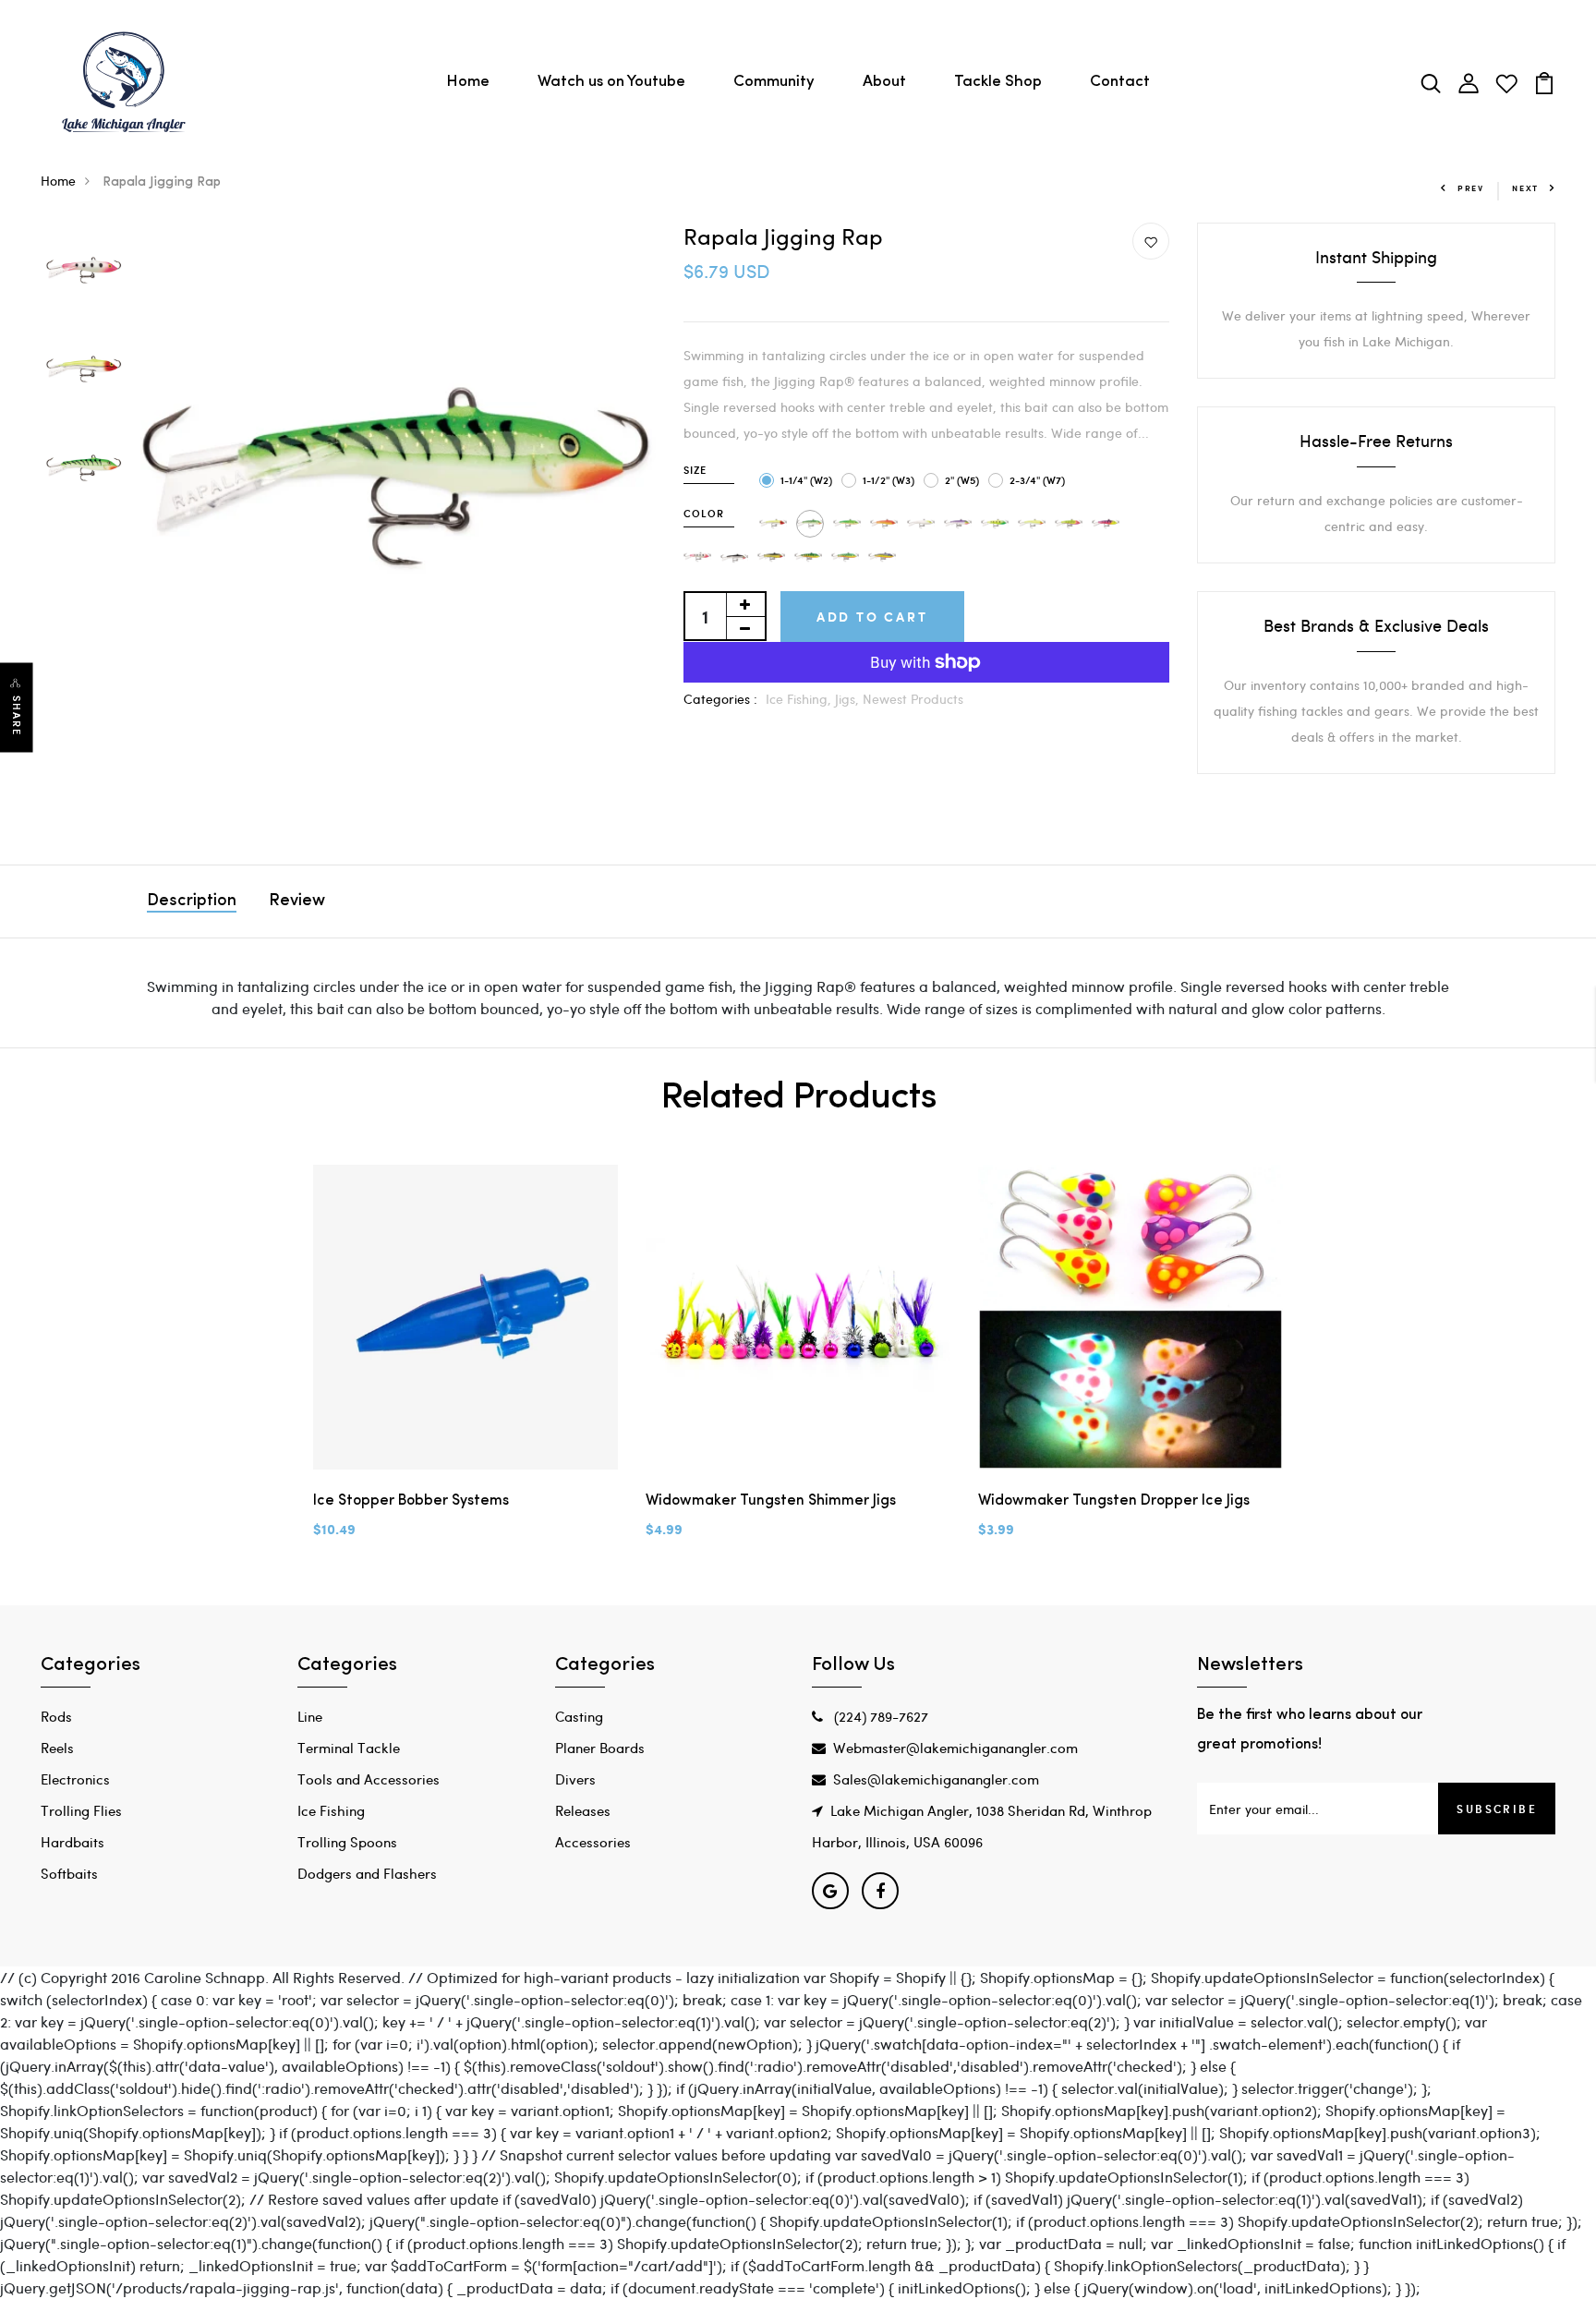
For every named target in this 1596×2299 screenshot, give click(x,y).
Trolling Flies (81, 1810)
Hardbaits (73, 1842)
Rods (56, 1716)
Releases (583, 1810)
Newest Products (913, 699)
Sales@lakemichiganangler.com (936, 1779)
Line (310, 1716)
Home (468, 82)
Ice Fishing (331, 1810)
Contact (1120, 82)
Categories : (720, 699)
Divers (575, 1779)
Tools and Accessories (369, 1779)
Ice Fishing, (800, 699)
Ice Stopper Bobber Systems (411, 1501)
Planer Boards (600, 1748)
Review (297, 901)
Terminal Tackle (349, 1748)
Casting (579, 1716)
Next (1525, 188)
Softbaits (69, 1873)
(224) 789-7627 (879, 1716)
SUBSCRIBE (1497, 1809)
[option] (84, 272)
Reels (57, 1748)
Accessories (593, 1842)
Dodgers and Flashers (367, 1873)
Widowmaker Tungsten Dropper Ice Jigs (1114, 1501)
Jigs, (849, 699)
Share (17, 715)
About (884, 82)
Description (192, 901)
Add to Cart (872, 617)
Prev (1471, 188)
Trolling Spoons (347, 1842)
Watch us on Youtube (611, 82)
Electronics (75, 1779)
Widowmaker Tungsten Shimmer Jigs (771, 1501)
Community (774, 82)
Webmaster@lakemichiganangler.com (955, 1748)
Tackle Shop (998, 82)
